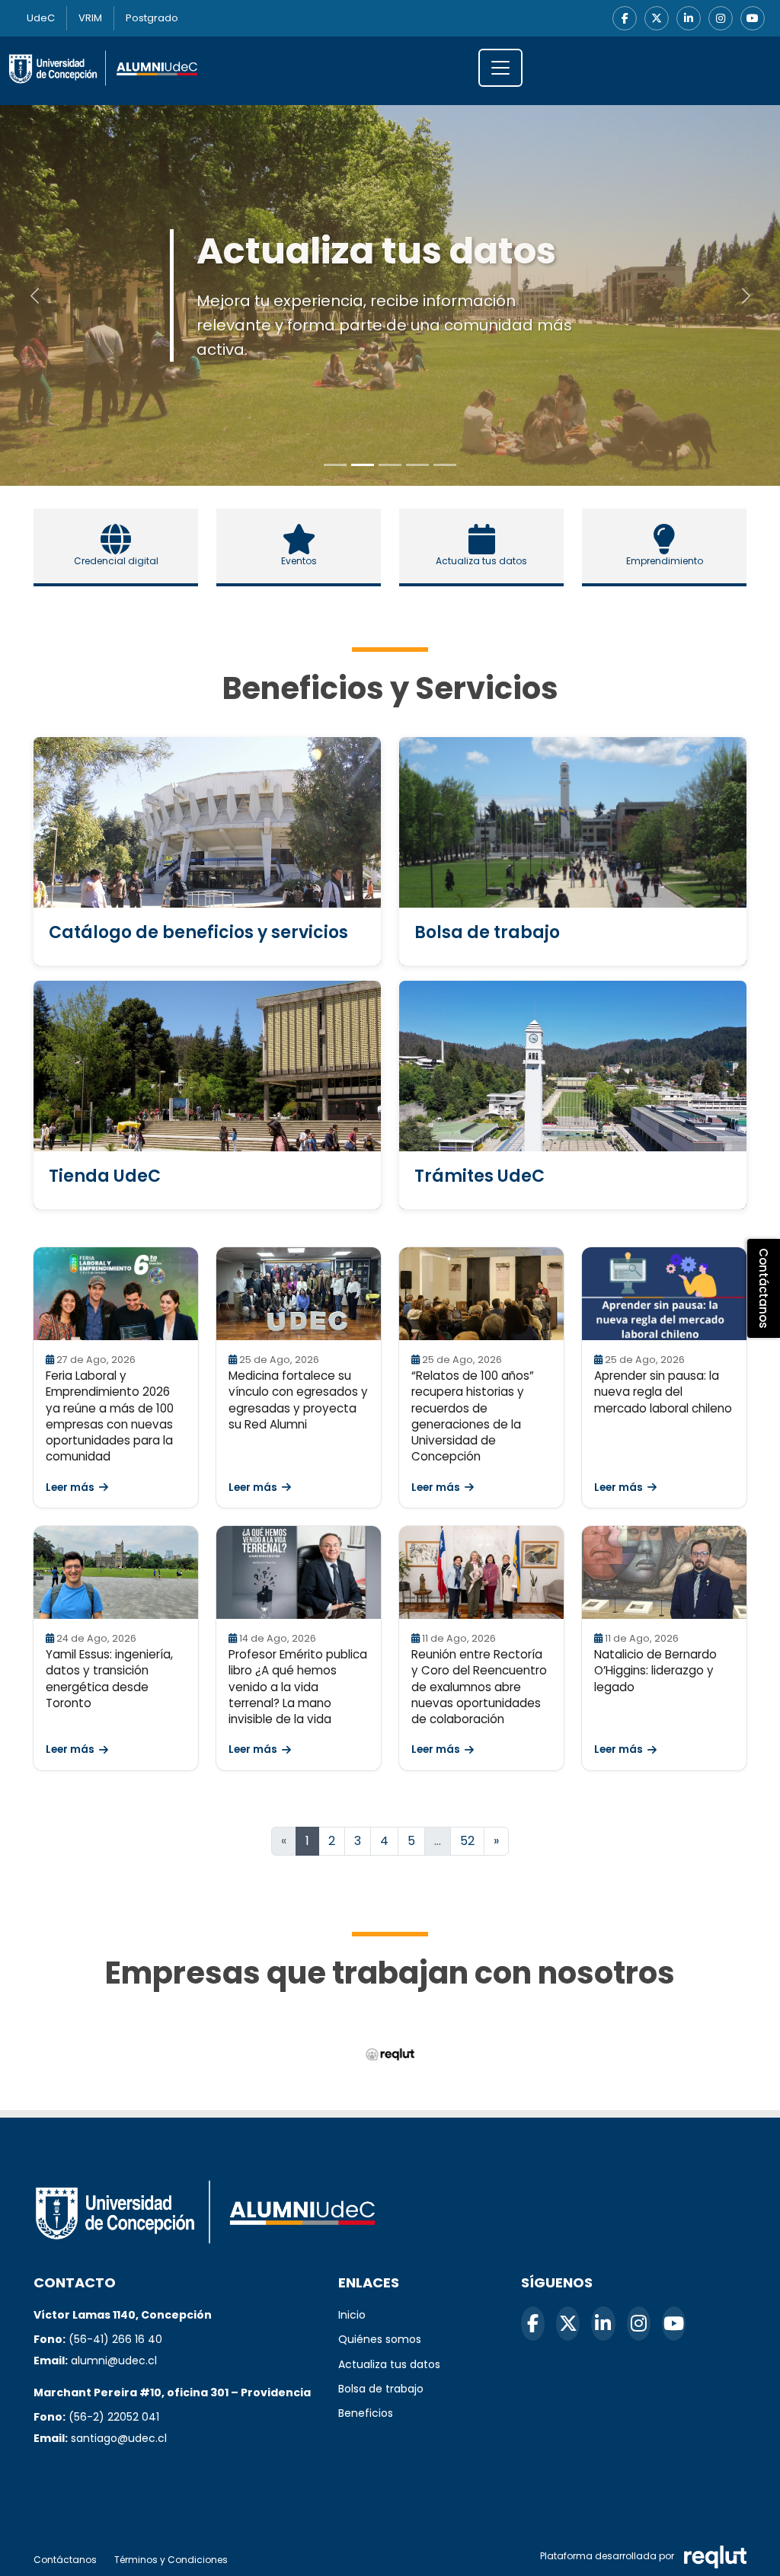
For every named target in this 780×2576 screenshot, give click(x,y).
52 (467, 1841)
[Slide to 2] (390, 465)
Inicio (352, 2315)
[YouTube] (753, 18)
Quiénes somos (380, 2339)
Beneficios (366, 2413)
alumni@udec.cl (114, 2361)
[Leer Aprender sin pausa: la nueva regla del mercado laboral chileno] (664, 1294)
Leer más (70, 1488)
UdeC (41, 18)
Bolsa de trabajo (381, 2389)
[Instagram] (721, 18)
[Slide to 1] (363, 465)
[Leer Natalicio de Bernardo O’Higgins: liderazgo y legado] (664, 1572)
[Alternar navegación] (500, 68)
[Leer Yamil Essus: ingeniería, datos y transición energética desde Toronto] (116, 1572)
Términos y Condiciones (171, 2560)
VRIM (90, 18)
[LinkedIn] (689, 18)
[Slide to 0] (335, 465)
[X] (657, 18)
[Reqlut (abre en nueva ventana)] (390, 2055)
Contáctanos (65, 2560)
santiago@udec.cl (119, 2438)
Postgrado (152, 18)
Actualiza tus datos (389, 2364)
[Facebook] (625, 18)
